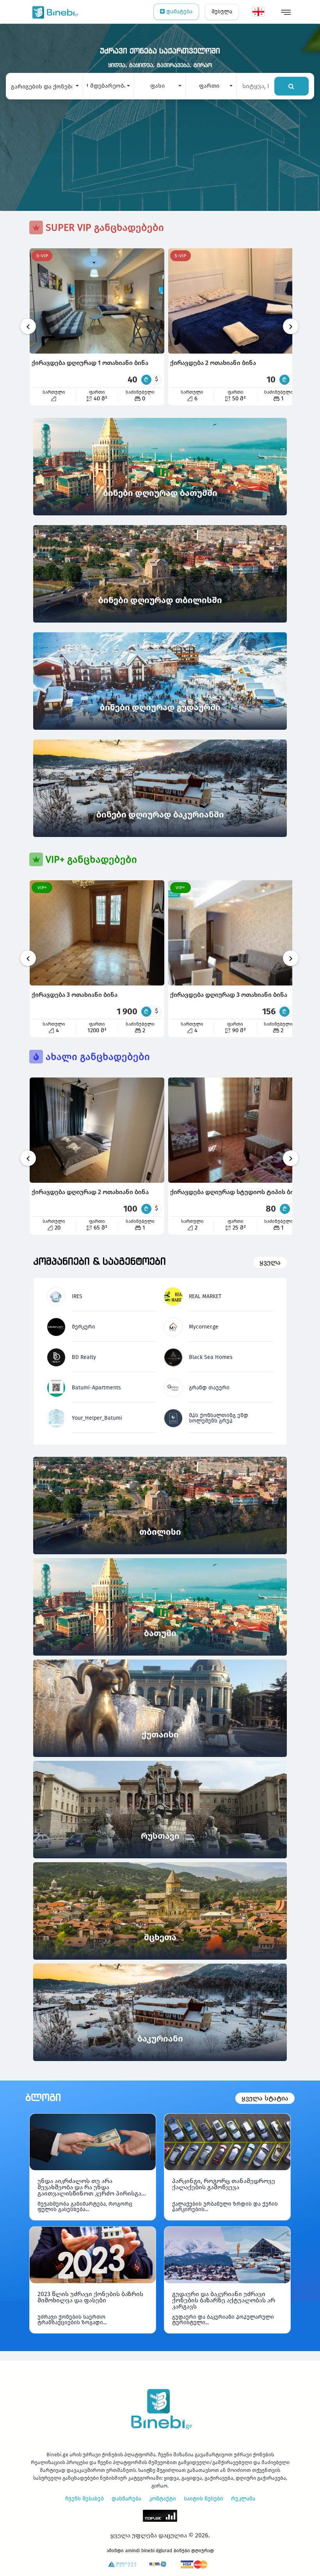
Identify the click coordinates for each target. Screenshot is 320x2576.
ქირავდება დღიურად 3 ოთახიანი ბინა (229, 995)
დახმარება (126, 2499)
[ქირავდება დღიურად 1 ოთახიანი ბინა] (97, 301)
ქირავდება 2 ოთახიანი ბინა (213, 363)
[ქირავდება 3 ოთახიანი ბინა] (97, 933)
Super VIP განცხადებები (103, 228)
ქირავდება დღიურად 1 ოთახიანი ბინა (90, 363)
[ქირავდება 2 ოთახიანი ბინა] (236, 301)
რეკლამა (243, 2499)
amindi (132, 2551)
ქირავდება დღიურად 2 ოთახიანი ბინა (90, 1192)
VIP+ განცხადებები (90, 860)
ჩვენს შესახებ (84, 2499)
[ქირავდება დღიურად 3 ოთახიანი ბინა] (235, 933)
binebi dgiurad (157, 2551)
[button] (44, 86)
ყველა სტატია (265, 2098)
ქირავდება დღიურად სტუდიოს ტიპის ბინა (236, 1192)
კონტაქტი (163, 2499)
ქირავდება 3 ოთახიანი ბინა (75, 995)
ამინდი (115, 2551)
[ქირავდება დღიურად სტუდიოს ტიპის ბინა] (236, 1130)
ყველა (270, 1262)
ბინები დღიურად (194, 2551)
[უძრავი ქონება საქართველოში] (54, 12)
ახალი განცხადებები (96, 1057)
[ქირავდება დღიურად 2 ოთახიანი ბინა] (97, 1130)
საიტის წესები (204, 2499)
